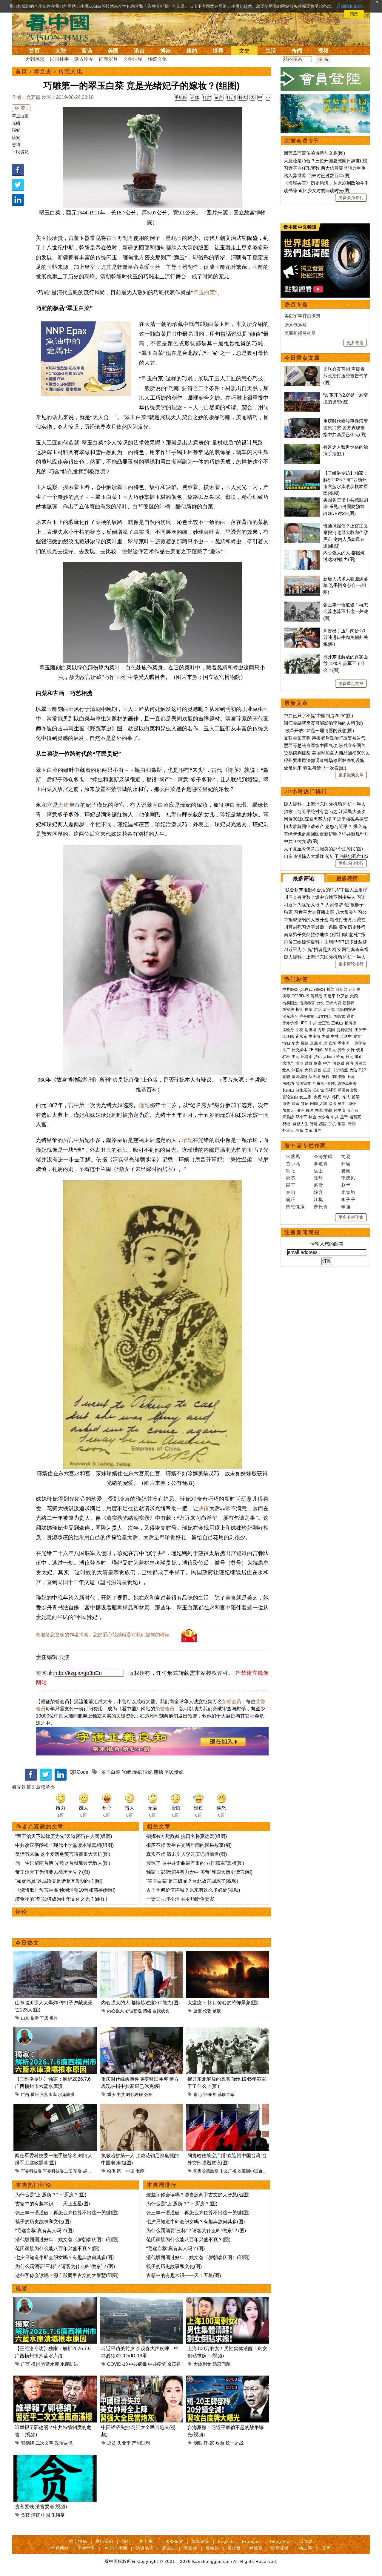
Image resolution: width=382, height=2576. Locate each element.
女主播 (306, 1097)
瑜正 (291, 1199)
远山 (318, 1171)
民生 (342, 1104)
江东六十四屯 (324, 1084)
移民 (336, 1097)
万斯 (322, 1030)
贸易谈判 (345, 1030)
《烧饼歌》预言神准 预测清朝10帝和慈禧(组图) (65, 1890)
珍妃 (16, 137)
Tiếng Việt (280, 2541)
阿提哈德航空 (206, 2171)
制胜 (198, 2443)
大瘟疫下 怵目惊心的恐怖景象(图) (223, 2003)
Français (251, 2541)
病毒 (286, 996)
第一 (121, 2171)
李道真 (321, 1164)
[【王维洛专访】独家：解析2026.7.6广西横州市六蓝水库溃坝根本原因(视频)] (55, 2031)
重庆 (111, 2094)
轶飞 (291, 1171)
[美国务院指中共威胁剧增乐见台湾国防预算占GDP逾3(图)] (302, 500)
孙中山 (339, 1110)
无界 (326, 2548)
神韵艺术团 (116, 2548)
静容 (318, 1192)
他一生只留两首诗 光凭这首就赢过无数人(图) (63, 1863)
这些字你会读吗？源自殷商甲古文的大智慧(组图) (67, 2275)
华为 (295, 1043)
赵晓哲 (89, 2171)
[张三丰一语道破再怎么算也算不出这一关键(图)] (302, 605)
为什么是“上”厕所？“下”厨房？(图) (51, 2195)
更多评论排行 (351, 964)
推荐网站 (60, 2548)
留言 (219, 97)
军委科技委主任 (58, 2171)
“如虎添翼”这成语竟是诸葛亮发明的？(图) (59, 1881)
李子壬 (348, 1199)
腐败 (305, 1043)
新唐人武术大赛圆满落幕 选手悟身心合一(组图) (346, 585)
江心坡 (318, 1090)
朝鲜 (319, 1050)
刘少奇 (324, 1117)
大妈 (309, 1070)
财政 (309, 1063)
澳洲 (301, 1110)
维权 (326, 1077)
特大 (243, 97)
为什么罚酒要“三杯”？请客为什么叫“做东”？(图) (65, 2266)
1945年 (210, 2094)
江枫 (318, 1199)
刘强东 (297, 1070)
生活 (271, 51)
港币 (359, 1057)
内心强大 (115, 2011)
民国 (310, 1110)
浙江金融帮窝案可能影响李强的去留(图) (323, 723)
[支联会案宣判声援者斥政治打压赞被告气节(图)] (302, 369)
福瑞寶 (256, 2548)
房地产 (288, 1063)
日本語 (306, 2541)
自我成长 (161, 2011)
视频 (323, 51)
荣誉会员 (232, 1702)
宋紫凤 (293, 1156)
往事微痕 (307, 1016)
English (226, 2541)
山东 (25, 2018)
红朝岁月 (108, 59)
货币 (318, 1057)
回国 (314, 1104)
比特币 (307, 1057)
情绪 (147, 2011)
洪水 (318, 1009)
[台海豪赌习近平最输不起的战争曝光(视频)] (228, 2379)
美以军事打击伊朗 (302, 316)
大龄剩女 (202, 2364)
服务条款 (174, 2541)
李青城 (348, 1192)
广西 (25, 2094)
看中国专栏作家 (305, 1146)
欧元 (340, 1057)
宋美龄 (288, 1117)
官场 (87, 51)
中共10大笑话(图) (301, 841)
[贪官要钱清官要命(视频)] (55, 2458)
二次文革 (44, 2443)
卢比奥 (355, 989)
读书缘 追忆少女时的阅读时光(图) (317, 190)
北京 (286, 1070)
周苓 (291, 1178)
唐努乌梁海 (347, 1084)
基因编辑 (299, 1077)
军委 (78, 2171)
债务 (360, 1050)
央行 (351, 1050)
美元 (295, 1057)
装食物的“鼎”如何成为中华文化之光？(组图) (61, 1899)
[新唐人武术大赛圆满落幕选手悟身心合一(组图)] (302, 579)
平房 (44, 2018)
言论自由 (290, 1097)
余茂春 (174, 2364)
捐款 (126, 2541)
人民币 (329, 1057)
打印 (231, 97)
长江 (299, 1009)
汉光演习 (290, 1016)
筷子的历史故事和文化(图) (43, 2222)
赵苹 (346, 1185)
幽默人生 (301, 1124)
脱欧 (341, 1050)
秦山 (291, 1192)
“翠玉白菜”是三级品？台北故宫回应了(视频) (192, 1881)
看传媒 (234, 2548)
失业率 (124, 2443)
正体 (195, 97)
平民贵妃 (20, 152)
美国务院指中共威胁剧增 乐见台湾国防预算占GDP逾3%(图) (346, 507)
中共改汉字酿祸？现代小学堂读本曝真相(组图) (64, 1845)
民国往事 (59, 59)
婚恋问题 (221, 2364)
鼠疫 (217, 2011)
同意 (354, 14)
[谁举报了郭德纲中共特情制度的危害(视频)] (55, 2379)
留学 (356, 1097)
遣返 (295, 1104)
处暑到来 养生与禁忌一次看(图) (315, 768)
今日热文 (27, 1943)
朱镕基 (58, 2515)
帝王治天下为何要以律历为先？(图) (53, 1872)
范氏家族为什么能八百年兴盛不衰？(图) (57, 2248)
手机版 (181, 97)
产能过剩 (141, 2443)
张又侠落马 (296, 325)
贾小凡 (293, 1164)
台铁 (320, 1003)
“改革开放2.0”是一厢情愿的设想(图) (319, 730)
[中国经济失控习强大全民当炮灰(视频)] (141, 2379)
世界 (218, 51)
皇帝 (344, 1117)
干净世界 (86, 2548)
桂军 (319, 1110)
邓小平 (301, 1117)
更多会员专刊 (351, 197)
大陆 (61, 51)
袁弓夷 (329, 1009)
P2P (362, 1070)
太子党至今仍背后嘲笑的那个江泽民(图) (323, 849)
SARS (331, 1090)
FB (311, 1050)
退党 (350, 1016)
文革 (309, 1130)
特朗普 (342, 989)
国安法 (288, 1009)
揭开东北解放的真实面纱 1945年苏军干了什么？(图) (346, 663)
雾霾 (286, 1077)
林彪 (312, 1117)
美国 (113, 51)
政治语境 (64, 2443)
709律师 (338, 1077)
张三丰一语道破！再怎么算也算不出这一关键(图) (67, 2213)
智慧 (314, 1124)
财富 (318, 1063)
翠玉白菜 (20, 116)
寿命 (299, 1130)
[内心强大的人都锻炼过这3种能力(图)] (141, 1954)
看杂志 (169, 2548)
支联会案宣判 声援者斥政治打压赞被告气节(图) (346, 376)
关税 (299, 1030)
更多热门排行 (351, 863)
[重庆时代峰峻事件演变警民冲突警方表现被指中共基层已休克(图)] (141, 2031)
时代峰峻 (135, 2094)
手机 (332, 1124)
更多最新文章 (351, 775)
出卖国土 (290, 1003)
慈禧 (16, 145)
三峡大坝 (333, 1003)
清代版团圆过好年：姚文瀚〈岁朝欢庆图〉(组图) (67, 2240)
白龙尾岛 (303, 1090)
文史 (244, 51)
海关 (286, 1104)
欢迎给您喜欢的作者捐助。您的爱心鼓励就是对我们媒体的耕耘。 (105, 1635)
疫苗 (309, 1009)
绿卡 (332, 1104)
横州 (35, 2094)
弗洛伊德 (290, 1023)
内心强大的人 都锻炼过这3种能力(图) (140, 2003)
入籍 (323, 1104)
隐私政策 (201, 2541)
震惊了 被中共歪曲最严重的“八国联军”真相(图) (195, 1863)
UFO (303, 1023)
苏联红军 (226, 2094)
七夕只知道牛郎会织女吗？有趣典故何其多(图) (64, 2257)
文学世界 (133, 59)
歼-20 (209, 2443)
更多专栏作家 (351, 1217)
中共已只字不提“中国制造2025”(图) (318, 716)
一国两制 (359, 1043)
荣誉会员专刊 (302, 141)
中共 (121, 2094)
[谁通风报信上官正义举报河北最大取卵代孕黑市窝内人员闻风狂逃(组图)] (302, 526)
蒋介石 (353, 1110)
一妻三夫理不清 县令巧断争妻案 (180, 1899)
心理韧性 (133, 2011)
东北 (198, 2094)
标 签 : (21, 108)
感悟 (323, 1124)
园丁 (291, 1185)
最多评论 (304, 878)
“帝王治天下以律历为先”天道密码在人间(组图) (64, 1836)
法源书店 (145, 2548)
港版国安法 (346, 1009)
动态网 (305, 2548)
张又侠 (343, 996)
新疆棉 (348, 1003)
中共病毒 (138, 2364)
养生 (318, 1130)
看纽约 (212, 2548)
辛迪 (346, 1207)
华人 (327, 1097)
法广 (286, 1050)
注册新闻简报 (302, 1232)
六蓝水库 (48, 2094)
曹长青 (321, 1207)
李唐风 (348, 1178)
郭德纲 (28, 2443)
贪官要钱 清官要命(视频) (41, 2507)
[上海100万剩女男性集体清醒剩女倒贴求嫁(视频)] (228, 2300)
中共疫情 (157, 2364)
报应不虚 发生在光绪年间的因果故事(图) (189, 1845)
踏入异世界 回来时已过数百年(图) (317, 175)
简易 (346, 1156)
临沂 (35, 2018)
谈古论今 (84, 59)
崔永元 (301, 1036)
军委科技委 (31, 2171)
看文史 (43, 71)
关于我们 (148, 2541)
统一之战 (235, 2443)
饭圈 (148, 2094)
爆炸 (54, 2018)
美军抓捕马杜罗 (300, 333)
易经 (287, 1124)
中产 (327, 1063)
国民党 (339, 1016)
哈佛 (111, 2171)
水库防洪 (66, 2094)
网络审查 (303, 1084)
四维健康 (295, 1207)
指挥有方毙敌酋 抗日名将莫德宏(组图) (187, 1836)
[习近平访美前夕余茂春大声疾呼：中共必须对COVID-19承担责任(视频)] (141, 2300)
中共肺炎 (290, 989)
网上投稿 (78, 2541)
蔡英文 (361, 1063)
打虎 (323, 1043)
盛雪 (318, 1185)
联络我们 (104, 2541)
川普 (330, 989)
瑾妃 (16, 130)
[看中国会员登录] (325, 79)
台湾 (349, 1063)
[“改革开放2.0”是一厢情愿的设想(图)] (302, 395)
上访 (350, 1077)
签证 (305, 1104)
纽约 (192, 51)
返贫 (112, 2443)
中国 (130, 2171)
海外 (353, 1104)
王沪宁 (360, 1030)
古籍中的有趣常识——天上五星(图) (53, 2204)
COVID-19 (117, 2364)
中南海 (314, 1036)
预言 (342, 1124)
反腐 (314, 1043)
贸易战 (316, 996)
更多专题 (355, 343)
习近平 (330, 996)
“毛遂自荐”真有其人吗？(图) (44, 2231)
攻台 (220, 2443)
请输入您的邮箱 (327, 1244)
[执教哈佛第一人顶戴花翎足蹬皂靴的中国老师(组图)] (141, 2107)
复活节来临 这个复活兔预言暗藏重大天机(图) (63, 1854)
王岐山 (337, 1023)
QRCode (79, 1772)
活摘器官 (307, 1003)
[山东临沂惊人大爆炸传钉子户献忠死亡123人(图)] (55, 1954)
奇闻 (297, 51)
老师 (140, 2171)
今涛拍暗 (323, 1156)
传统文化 (157, 59)
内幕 (326, 1036)
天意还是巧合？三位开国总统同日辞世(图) (326, 161)
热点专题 (296, 304)
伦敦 (207, 2011)
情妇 (286, 1043)
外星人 (288, 1130)
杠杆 (286, 1057)
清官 (36, 2515)
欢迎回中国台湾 (252, 2171)
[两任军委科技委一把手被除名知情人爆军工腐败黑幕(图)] (55, 2107)
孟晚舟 (288, 1030)
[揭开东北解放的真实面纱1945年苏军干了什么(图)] (228, 2031)
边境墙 (311, 1030)
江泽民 (288, 1036)
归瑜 (346, 1164)
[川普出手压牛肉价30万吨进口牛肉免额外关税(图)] (302, 631)
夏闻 (346, 1171)
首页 (34, 51)
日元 (349, 1057)
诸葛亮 (355, 1117)
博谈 (166, 51)
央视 (318, 1097)
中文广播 (228, 2171)
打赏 (207, 97)
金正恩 (324, 1023)
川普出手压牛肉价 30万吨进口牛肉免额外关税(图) (346, 637)
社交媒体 (299, 1050)
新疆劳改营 (348, 1090)
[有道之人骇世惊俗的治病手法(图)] (302, 447)
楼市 (299, 1063)
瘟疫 (198, 2011)
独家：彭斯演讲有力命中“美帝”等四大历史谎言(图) (199, 1872)
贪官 (25, 2515)
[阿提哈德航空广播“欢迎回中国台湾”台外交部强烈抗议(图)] (228, 2107)
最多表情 (347, 878)
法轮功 (288, 1084)
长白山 (288, 1090)
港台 (139, 51)
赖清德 (350, 1023)
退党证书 (280, 2548)
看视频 (191, 2548)
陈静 (318, 1178)
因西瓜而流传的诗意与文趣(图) (314, 153)
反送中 (346, 1036)
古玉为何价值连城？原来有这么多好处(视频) (193, 1890)
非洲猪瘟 (340, 1070)
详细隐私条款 (349, 6)
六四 (354, 996)
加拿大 (330, 1050)
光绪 (16, 123)
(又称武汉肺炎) (312, 989)
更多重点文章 (351, 683)
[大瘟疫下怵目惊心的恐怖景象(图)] (228, 1954)
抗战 (328, 1110)
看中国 (61, 27)
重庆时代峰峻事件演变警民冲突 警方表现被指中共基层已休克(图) (346, 428)
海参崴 (338, 1063)
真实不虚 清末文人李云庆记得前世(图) (187, 1854)
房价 (318, 1070)
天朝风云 (35, 59)
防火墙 (314, 1077)
